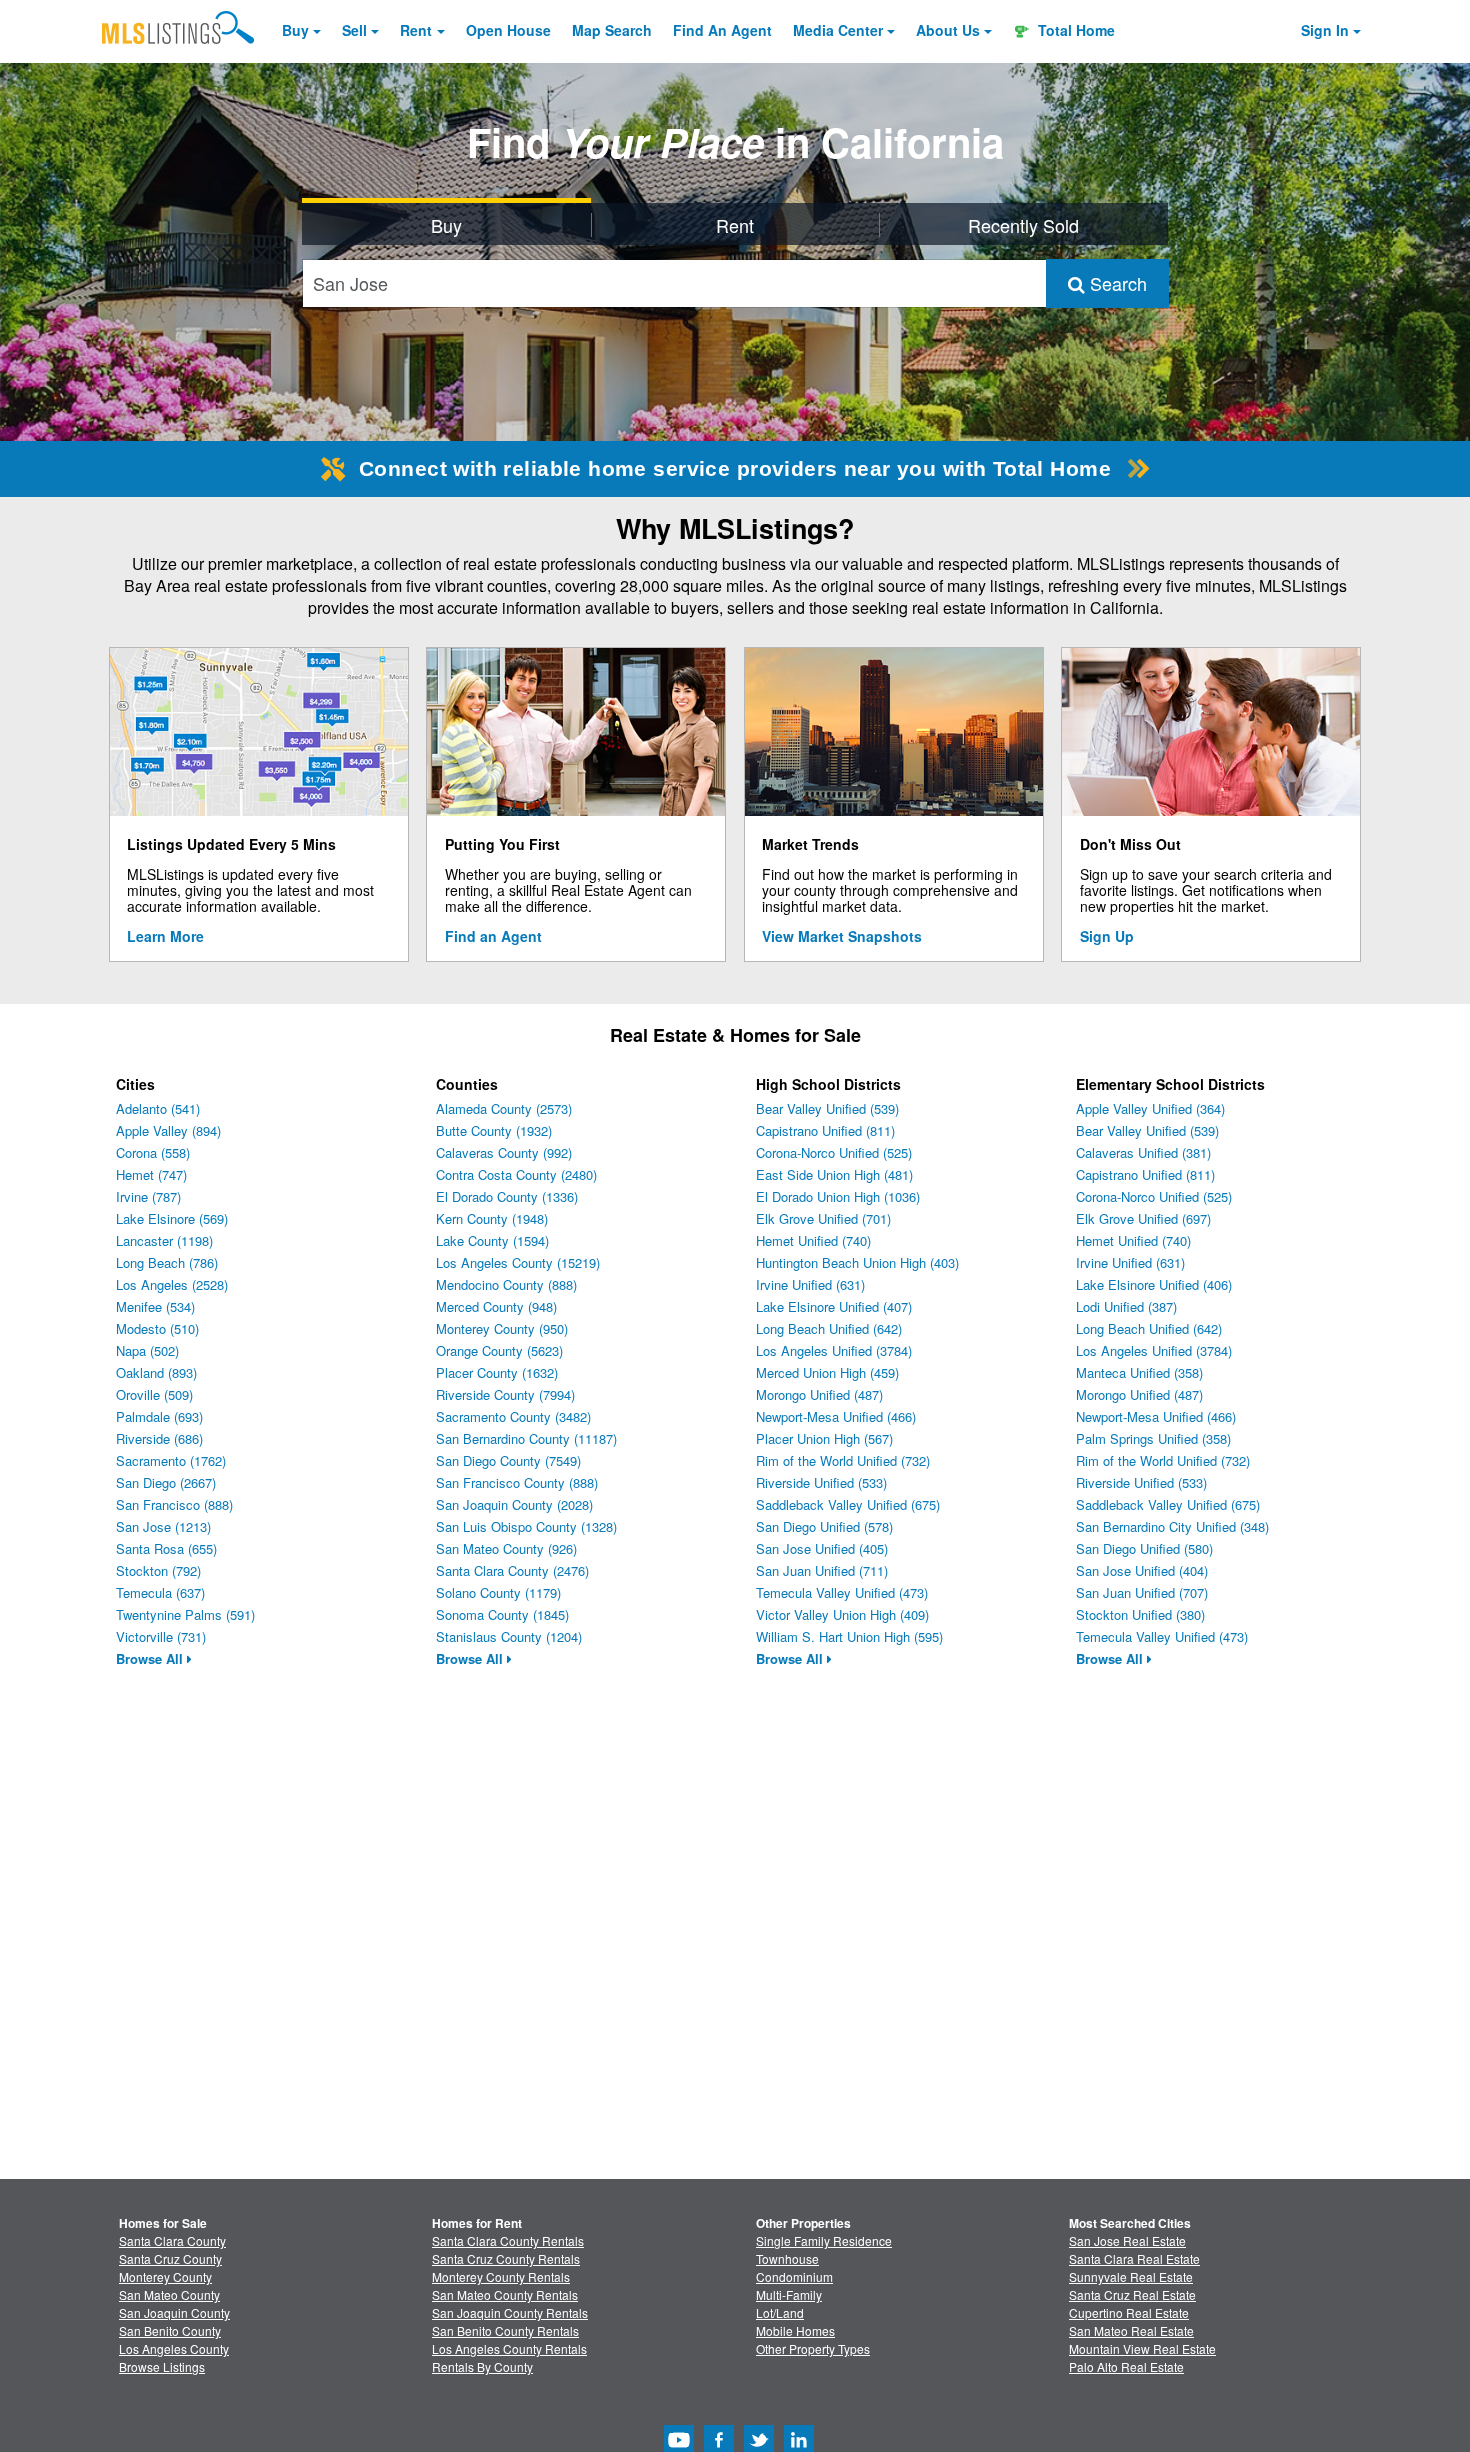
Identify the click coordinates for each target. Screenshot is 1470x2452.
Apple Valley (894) (168, 1130)
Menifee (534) (155, 1306)
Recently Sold (1023, 225)
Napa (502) (147, 1350)
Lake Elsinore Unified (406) (1154, 1284)
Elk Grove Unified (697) (1143, 1218)
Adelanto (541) (158, 1108)
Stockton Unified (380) (1140, 1614)
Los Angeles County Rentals (509, 2348)
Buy (295, 30)
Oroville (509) (154, 1394)
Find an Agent (493, 936)
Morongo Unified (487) (819, 1394)
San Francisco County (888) (517, 1482)
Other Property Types (813, 2348)
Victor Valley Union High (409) (842, 1614)
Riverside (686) (159, 1438)
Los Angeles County (174, 2348)
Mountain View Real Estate (1142, 2348)
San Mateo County (169, 2294)
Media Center (838, 30)
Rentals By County (482, 2366)
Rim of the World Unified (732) (843, 1460)
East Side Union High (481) (834, 1174)
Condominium (794, 2276)
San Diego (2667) (166, 1482)
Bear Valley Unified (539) (827, 1108)
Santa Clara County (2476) (512, 1570)
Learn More (165, 936)
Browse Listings (162, 2366)
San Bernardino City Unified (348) (1172, 1526)
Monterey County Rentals (501, 2276)
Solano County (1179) (498, 1592)
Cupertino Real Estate (1129, 2312)
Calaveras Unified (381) (1143, 1152)
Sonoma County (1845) (502, 1614)
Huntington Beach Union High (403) (857, 1262)
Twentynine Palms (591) (185, 1614)
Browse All (151, 1658)
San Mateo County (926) (506, 1548)
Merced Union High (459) (827, 1372)
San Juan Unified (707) (1142, 1592)
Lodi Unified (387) (1126, 1306)
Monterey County (165, 2276)
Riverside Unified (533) (821, 1482)
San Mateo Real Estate (1131, 2330)
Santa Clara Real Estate (1134, 2258)
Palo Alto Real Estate (1126, 2366)
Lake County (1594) (492, 1240)
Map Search (612, 30)
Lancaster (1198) (164, 1240)
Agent (722, 30)
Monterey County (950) (502, 1328)
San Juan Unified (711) (822, 1570)
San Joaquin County (174, 2312)
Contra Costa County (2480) (516, 1174)
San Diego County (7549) (508, 1460)
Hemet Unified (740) (813, 1240)
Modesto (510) (157, 1328)
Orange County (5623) (499, 1350)
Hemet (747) (151, 1174)
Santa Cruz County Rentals (506, 2258)
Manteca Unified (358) (1139, 1372)
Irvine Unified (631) (810, 1284)
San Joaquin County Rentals (510, 2312)
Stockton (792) (158, 1570)
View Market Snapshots (842, 936)
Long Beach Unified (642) (829, 1328)
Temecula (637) (160, 1592)
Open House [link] (508, 30)
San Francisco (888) (174, 1504)
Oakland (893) (156, 1372)
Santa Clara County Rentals (508, 2240)
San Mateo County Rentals (505, 2294)
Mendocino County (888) (506, 1284)
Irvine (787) (148, 1196)
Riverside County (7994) (505, 1394)
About (948, 30)
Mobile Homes (795, 2330)
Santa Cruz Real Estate (1132, 2294)
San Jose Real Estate (1127, 2240)
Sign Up (1107, 936)
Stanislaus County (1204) (509, 1636)
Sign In (1325, 30)
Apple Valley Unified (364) (1150, 1108)
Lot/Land (780, 2312)
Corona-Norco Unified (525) (834, 1152)
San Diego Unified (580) (1144, 1548)
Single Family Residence (824, 2240)
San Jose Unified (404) (1142, 1570)
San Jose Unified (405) (822, 1548)
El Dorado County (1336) (507, 1196)
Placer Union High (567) (824, 1438)
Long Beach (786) (167, 1262)
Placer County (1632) (497, 1372)
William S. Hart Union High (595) (849, 1636)
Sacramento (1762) (171, 1460)
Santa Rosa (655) (166, 1548)
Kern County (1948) (492, 1218)
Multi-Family (789, 2294)
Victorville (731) (161, 1636)
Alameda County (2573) (504, 1108)
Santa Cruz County (170, 2258)
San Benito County (170, 2330)
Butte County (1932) (494, 1130)
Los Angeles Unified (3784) (834, 1350)
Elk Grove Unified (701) (823, 1218)
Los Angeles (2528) (172, 1284)
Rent (416, 30)
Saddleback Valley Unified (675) (848, 1504)
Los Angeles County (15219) (518, 1262)
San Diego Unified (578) (824, 1526)
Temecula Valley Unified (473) (842, 1592)
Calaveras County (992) (504, 1152)
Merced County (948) (496, 1306)
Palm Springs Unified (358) (1153, 1438)
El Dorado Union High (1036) (838, 1196)
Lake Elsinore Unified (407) (834, 1306)
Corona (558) (153, 1152)
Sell (354, 30)
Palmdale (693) (159, 1416)
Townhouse (787, 2258)
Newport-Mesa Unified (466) (836, 1416)
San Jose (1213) (163, 1526)
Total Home (1074, 30)
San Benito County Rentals (505, 2330)
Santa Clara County (172, 2240)
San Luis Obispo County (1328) (526, 1526)
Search (1116, 283)
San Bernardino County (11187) (526, 1438)
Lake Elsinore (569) (172, 1218)
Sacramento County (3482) (513, 1416)
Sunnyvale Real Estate (1131, 2276)
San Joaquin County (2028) (514, 1504)
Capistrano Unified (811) (825, 1130)
